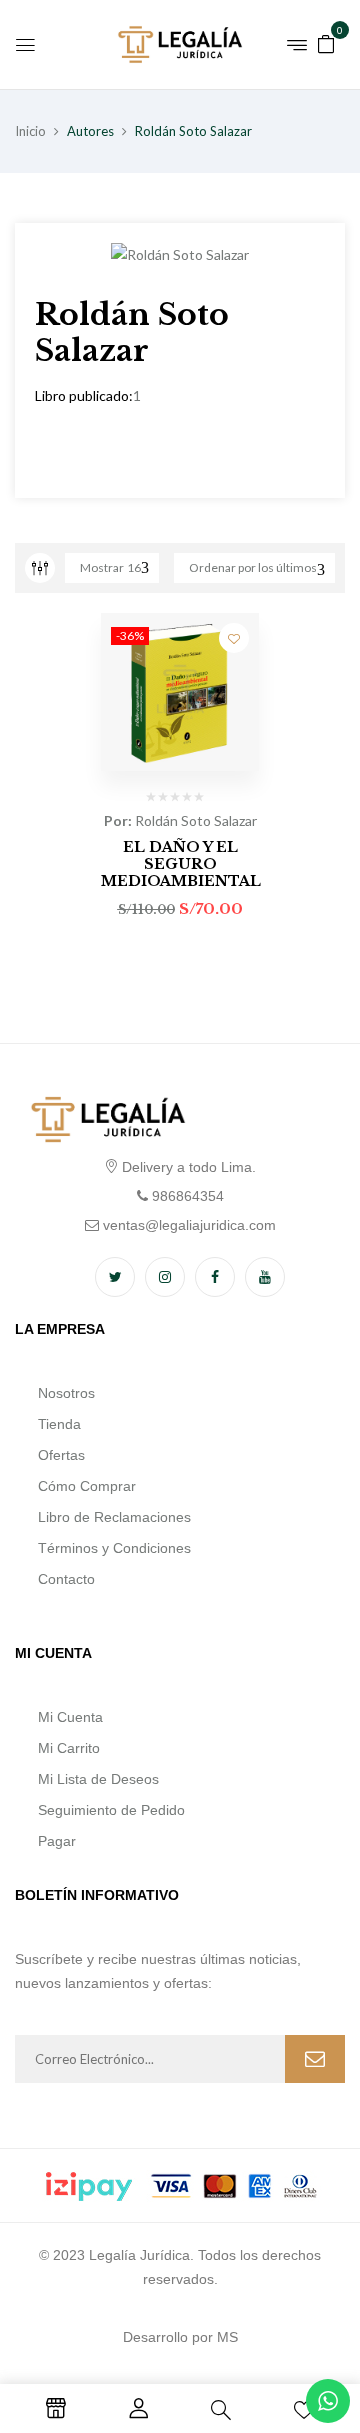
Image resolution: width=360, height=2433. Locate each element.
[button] (326, 42)
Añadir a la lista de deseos (234, 638)
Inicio (30, 131)
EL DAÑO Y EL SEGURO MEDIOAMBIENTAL (181, 864)
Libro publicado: (84, 395)
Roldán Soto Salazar (196, 820)
